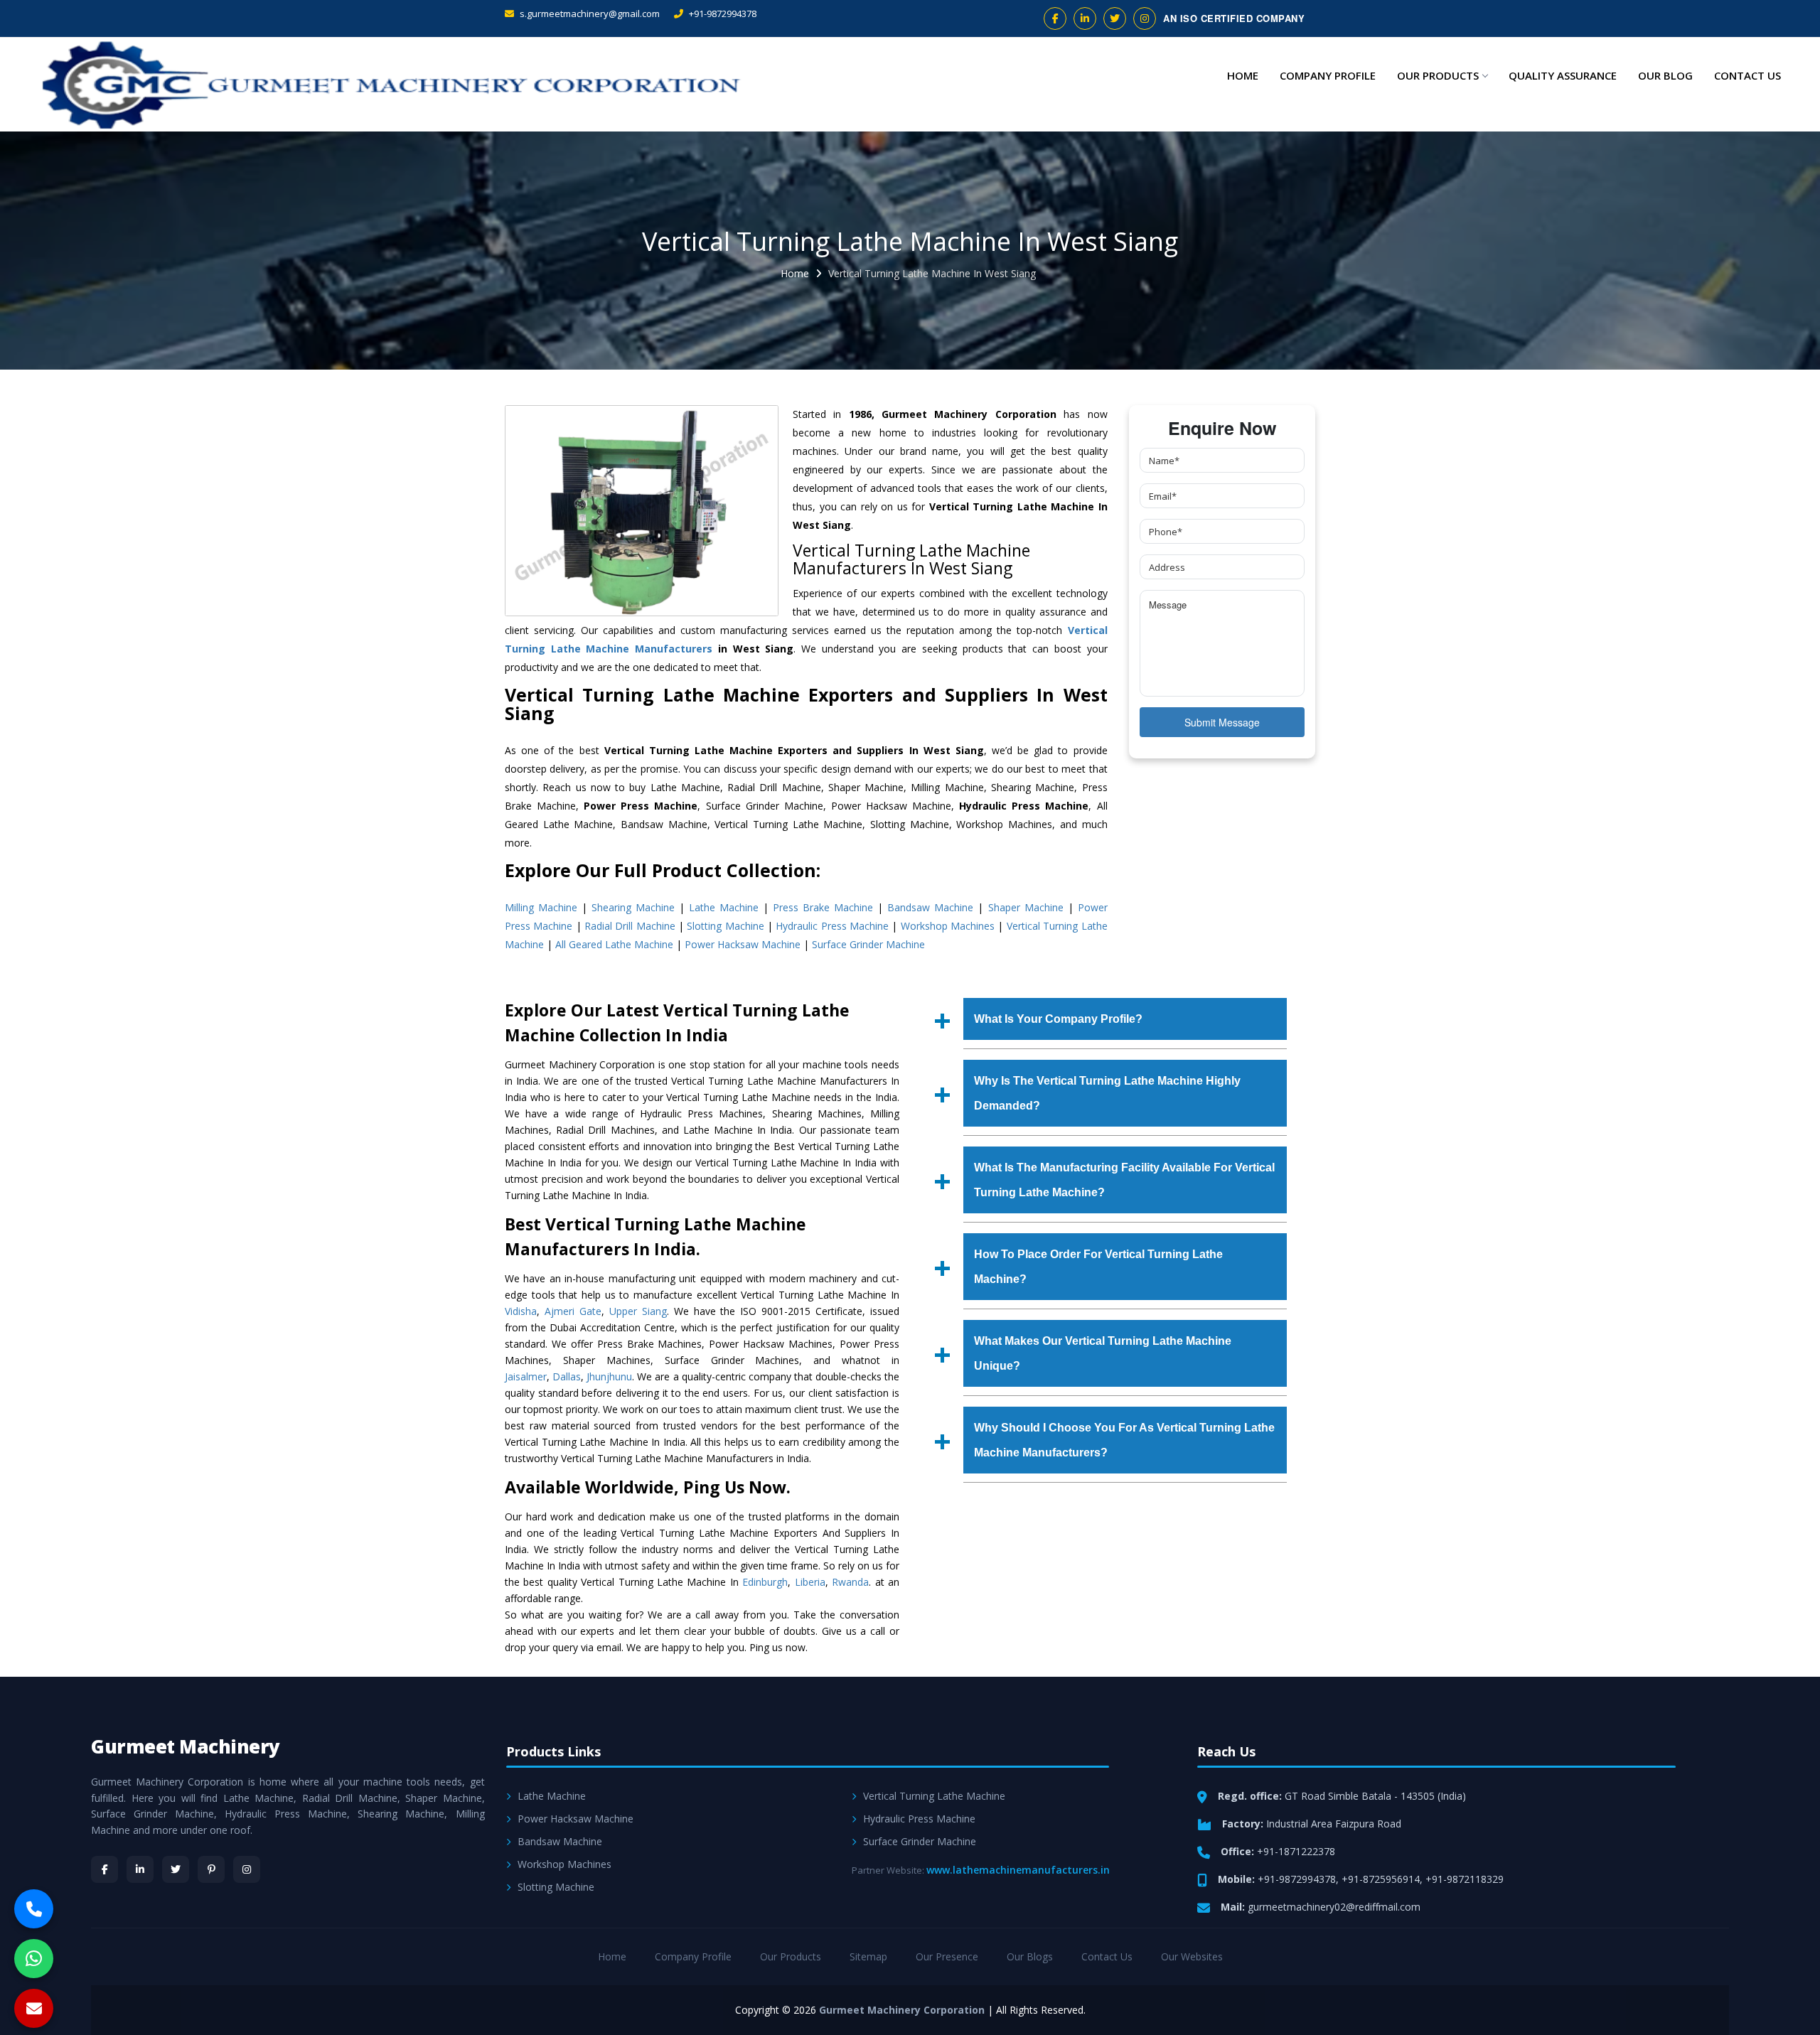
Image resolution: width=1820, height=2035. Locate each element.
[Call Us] (34, 1909)
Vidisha (521, 1311)
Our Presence (947, 1956)
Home (1243, 75)
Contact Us (1747, 75)
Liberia (810, 1582)
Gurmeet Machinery (186, 1746)
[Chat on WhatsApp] (34, 1959)
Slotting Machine (725, 926)
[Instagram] (247, 1869)
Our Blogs (1030, 1956)
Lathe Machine (724, 907)
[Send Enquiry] (34, 2008)
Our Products (1438, 75)
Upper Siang (638, 1311)
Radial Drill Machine (630, 926)
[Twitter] (176, 1869)
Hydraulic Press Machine (832, 926)
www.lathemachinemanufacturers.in (1018, 1870)
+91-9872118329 (1465, 1879)
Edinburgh (765, 1582)
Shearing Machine (633, 907)
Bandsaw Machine (930, 907)
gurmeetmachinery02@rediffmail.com (1334, 1907)
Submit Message (1222, 722)
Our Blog (1665, 75)
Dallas (567, 1376)
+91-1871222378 (1296, 1851)
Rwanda (850, 1582)
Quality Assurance (1563, 75)
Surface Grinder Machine (868, 944)
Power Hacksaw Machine (743, 944)
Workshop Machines (948, 926)
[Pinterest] (211, 1869)
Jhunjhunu (609, 1376)
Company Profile (1328, 75)
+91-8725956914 (1381, 1879)
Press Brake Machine (823, 907)
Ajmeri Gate (573, 1311)
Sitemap (868, 1956)
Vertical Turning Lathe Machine (934, 1796)
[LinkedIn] (140, 1869)
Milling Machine (541, 907)
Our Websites (1192, 1956)
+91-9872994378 (722, 14)
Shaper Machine (1026, 907)
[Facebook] (105, 1869)
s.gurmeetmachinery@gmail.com (589, 14)
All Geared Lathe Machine (614, 944)
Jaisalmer (526, 1376)
